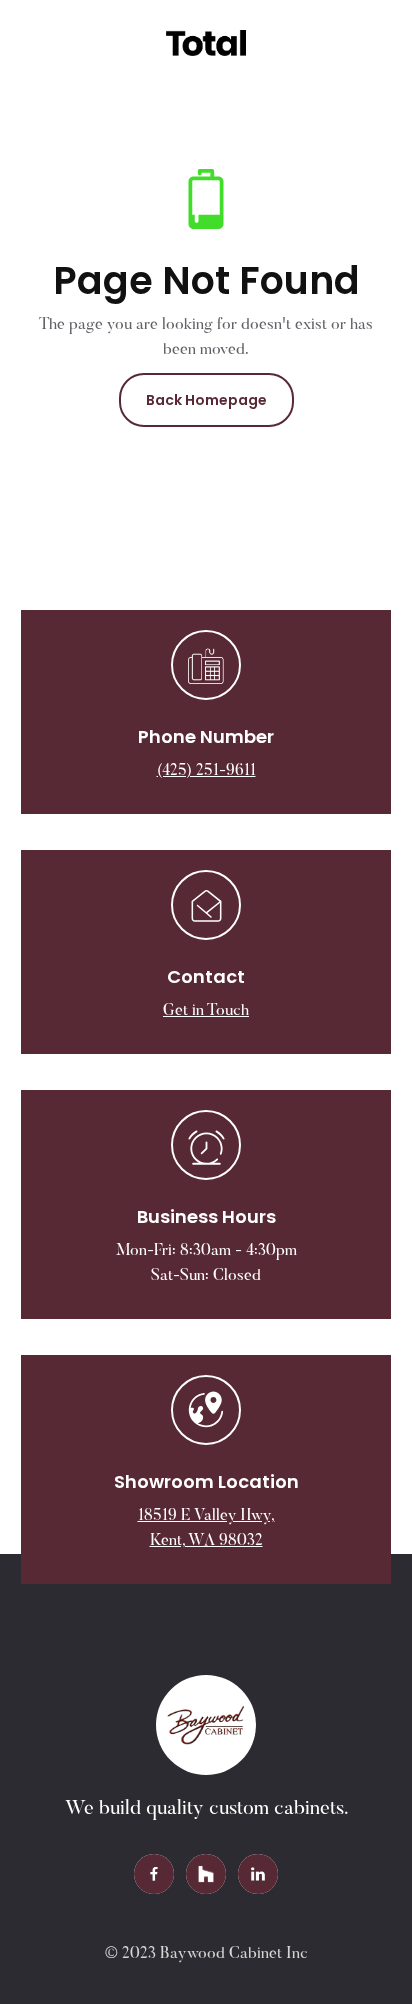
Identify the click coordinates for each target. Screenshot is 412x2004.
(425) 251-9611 (206, 771)
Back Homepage (206, 400)
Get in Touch (206, 1011)
